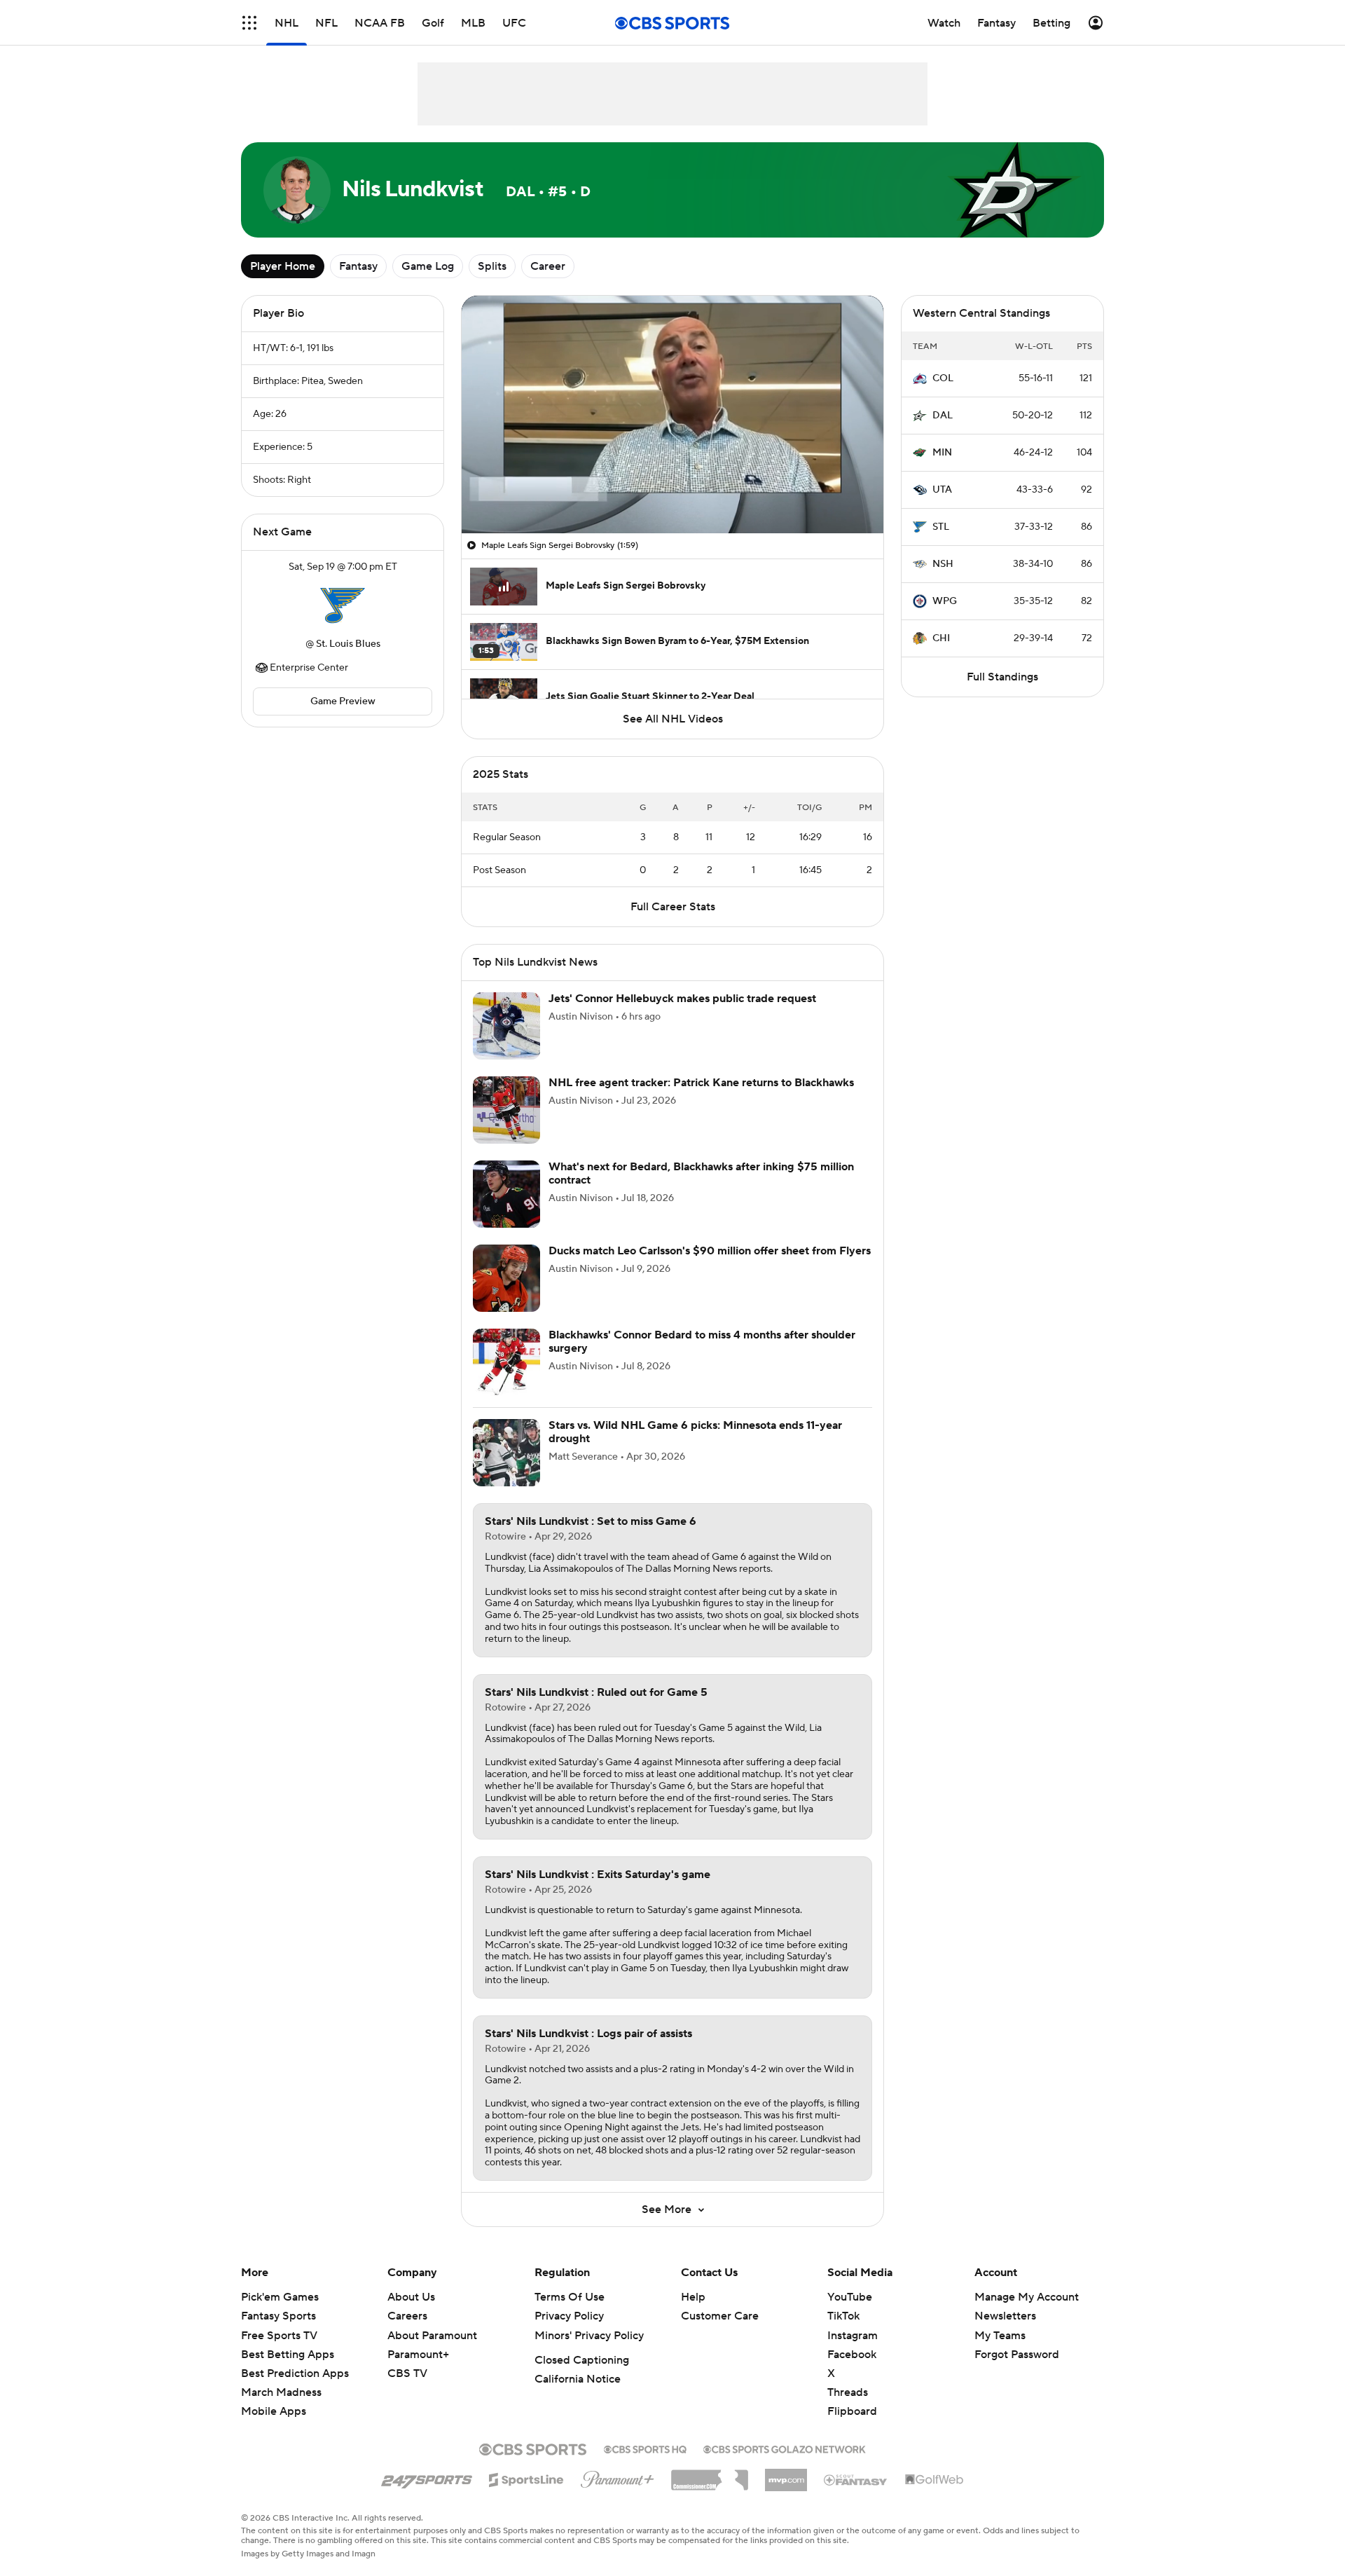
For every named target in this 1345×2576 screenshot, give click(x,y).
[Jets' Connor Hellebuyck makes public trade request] (506, 1043)
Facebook (852, 2371)
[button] (487, 514)
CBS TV (407, 2390)
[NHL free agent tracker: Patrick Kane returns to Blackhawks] (506, 1127)
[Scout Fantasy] (856, 2496)
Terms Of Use (570, 2314)
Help (693, 2314)
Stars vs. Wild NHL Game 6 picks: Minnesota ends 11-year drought (695, 1449)
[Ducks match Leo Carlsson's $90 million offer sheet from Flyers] (506, 1295)
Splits (492, 266)
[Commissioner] (710, 2492)
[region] (672, 415)
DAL (943, 416)
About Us (411, 2314)
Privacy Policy (569, 2333)
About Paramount (432, 2352)
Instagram (853, 2352)
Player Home (283, 266)
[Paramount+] (618, 2493)
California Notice (578, 2396)
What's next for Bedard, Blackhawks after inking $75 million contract (701, 1190)
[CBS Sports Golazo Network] (785, 2465)
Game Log (428, 266)
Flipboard (852, 2428)
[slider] (672, 493)
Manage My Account (1027, 2314)
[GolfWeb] (934, 2497)
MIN (942, 453)
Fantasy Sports (278, 2333)
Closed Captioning (582, 2377)
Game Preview (343, 701)
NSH (943, 564)
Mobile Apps (274, 2428)
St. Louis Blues (348, 644)
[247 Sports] (427, 2494)
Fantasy (358, 266)
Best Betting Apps (288, 2371)
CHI (941, 638)
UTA (942, 490)
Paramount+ (418, 2371)
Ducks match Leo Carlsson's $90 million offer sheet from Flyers (710, 1268)
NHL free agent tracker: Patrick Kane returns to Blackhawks (701, 1099)
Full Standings (1002, 677)
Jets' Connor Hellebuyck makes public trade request (682, 1015)
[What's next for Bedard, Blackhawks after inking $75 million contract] (506, 1211)
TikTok (843, 2333)
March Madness (281, 2409)
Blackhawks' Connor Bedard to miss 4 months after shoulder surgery (702, 1358)
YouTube (850, 2314)
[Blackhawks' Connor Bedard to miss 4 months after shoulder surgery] (506, 1379)
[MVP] (786, 2491)
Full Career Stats (673, 924)
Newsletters (1005, 2333)
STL (941, 527)
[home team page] (343, 605)
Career (548, 266)
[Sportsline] (526, 2495)
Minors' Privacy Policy (589, 2352)
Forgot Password (1017, 2371)
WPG (945, 601)
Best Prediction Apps (295, 2390)
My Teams (1000, 2352)
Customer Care (720, 2333)
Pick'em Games (280, 2314)
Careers (407, 2333)
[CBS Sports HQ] (645, 2465)
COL (943, 378)
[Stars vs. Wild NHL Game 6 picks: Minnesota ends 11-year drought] (506, 1469)
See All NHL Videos (673, 719)
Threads (848, 2409)
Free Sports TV (279, 2352)
